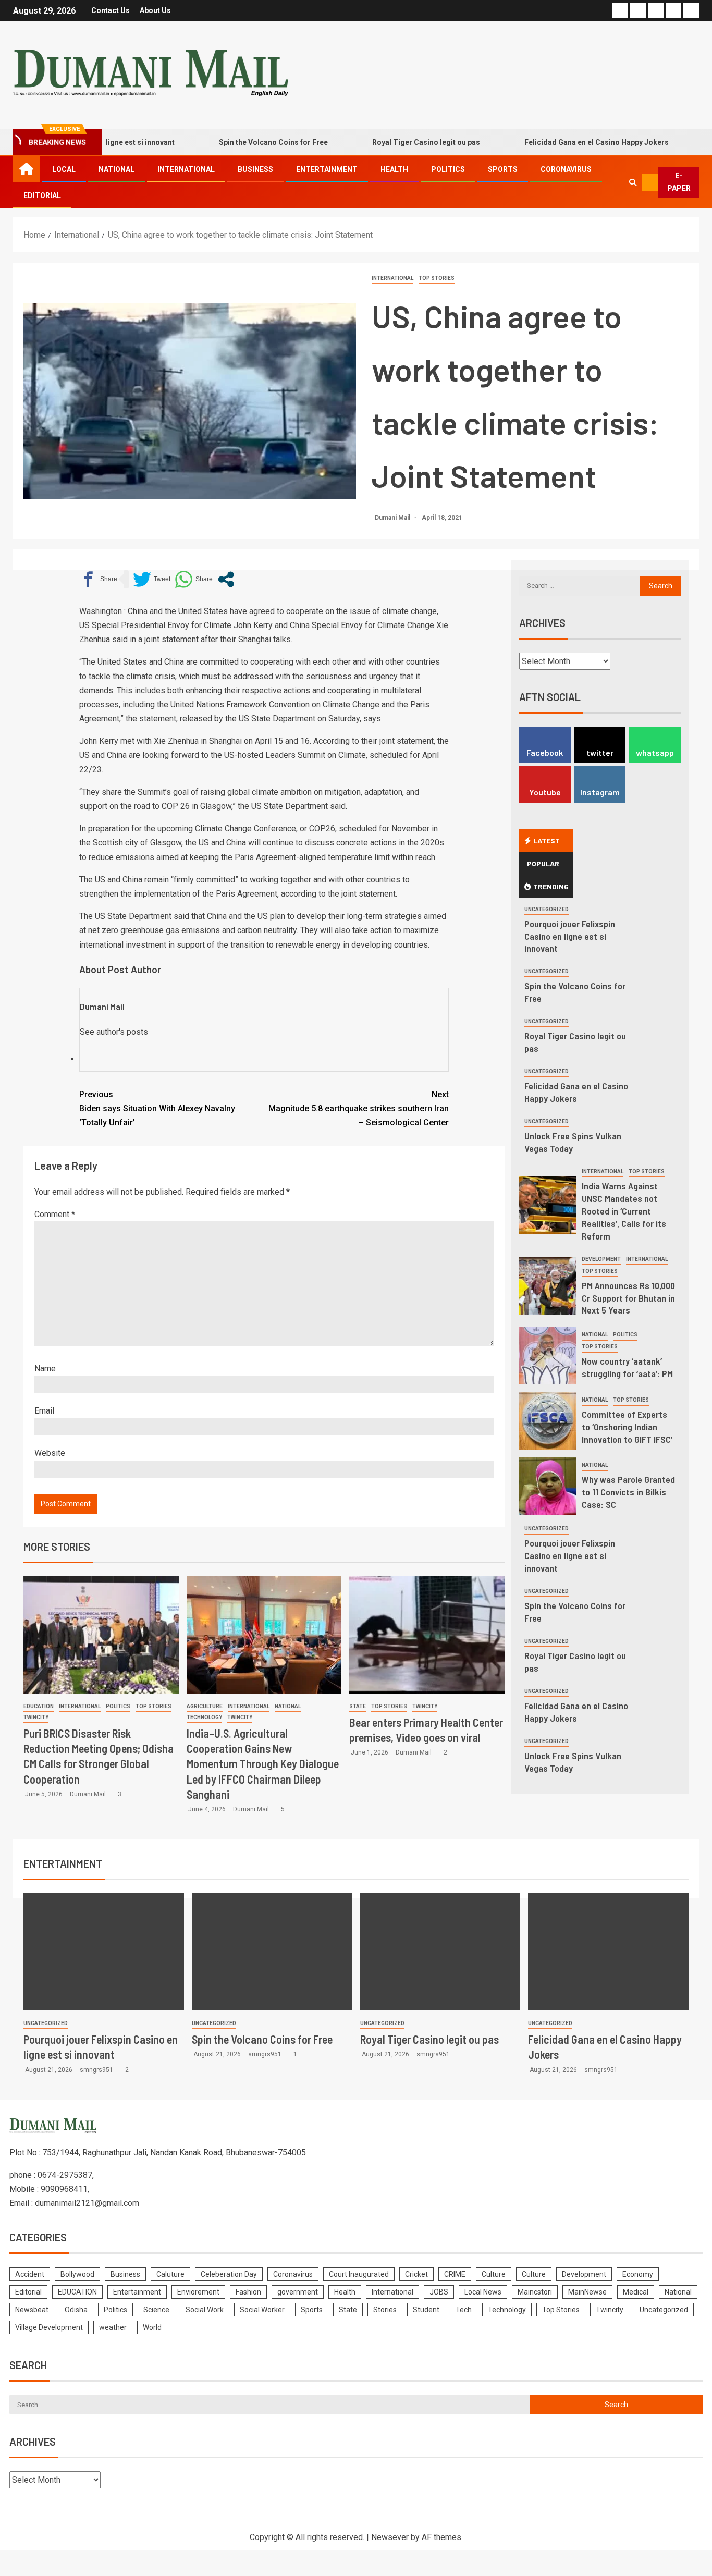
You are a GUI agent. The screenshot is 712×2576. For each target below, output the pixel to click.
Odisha (76, 2310)
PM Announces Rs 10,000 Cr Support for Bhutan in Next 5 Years (628, 1298)
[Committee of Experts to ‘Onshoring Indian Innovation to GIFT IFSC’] (548, 1421)
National (116, 169)
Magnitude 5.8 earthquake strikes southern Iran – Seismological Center (359, 1108)
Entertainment (327, 169)
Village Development (49, 2327)
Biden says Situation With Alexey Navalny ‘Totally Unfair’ (157, 1108)
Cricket (416, 2274)
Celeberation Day (229, 2274)
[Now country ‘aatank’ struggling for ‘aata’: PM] (548, 1356)
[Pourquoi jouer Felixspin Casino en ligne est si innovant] (104, 1952)
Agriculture (205, 1706)
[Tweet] (152, 579)
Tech (464, 2310)
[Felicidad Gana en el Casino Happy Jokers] (608, 1952)
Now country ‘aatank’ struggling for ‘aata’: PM (627, 1367)
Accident (30, 2274)
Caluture (170, 2274)
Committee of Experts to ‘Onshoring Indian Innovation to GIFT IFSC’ (627, 1427)
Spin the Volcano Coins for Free (231, 142)
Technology (204, 1717)
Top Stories (437, 278)
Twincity (36, 1717)
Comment (55, 1214)
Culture (494, 2274)
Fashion (248, 2292)
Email (44, 1411)
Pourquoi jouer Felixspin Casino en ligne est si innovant (570, 936)
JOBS (439, 2292)
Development (601, 1259)
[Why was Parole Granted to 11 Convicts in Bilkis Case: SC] (548, 1486)
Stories (385, 2310)
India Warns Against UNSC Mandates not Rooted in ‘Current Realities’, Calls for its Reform (624, 1211)
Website (50, 1453)
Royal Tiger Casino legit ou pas (383, 142)
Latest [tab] (547, 841)
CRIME (455, 2274)
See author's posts (114, 1032)
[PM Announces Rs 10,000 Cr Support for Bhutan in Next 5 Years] (548, 1286)
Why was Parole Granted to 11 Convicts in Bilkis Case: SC (628, 1492)
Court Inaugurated (359, 2274)
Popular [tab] (543, 863)
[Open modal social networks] (226, 579)
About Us (155, 10)
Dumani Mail (393, 518)
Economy (638, 2274)
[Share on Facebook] (98, 579)
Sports (503, 169)
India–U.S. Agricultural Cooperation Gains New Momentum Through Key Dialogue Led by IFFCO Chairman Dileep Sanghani (263, 1764)
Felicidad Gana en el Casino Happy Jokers (554, 142)
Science (156, 2310)
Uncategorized (547, 909)
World (152, 2327)
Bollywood (77, 2274)
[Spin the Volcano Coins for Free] (272, 1952)
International (186, 169)
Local (64, 169)
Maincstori (535, 2292)
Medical (636, 2292)
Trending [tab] (551, 886)
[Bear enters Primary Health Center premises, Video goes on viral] (427, 1635)
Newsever (390, 2537)
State (358, 1706)
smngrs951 (97, 2070)
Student (426, 2310)
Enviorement (198, 2292)
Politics (448, 169)
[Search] (633, 182)
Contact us (111, 10)
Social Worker (262, 2310)
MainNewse (587, 2292)
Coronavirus (566, 169)
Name (45, 1369)
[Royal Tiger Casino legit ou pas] (440, 1952)
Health (394, 169)
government (298, 2292)
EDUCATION (39, 1706)
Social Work (205, 2310)
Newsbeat (32, 2310)
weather (113, 2327)
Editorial (42, 195)
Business (255, 169)
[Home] (26, 169)
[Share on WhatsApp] (194, 579)
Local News (483, 2292)
